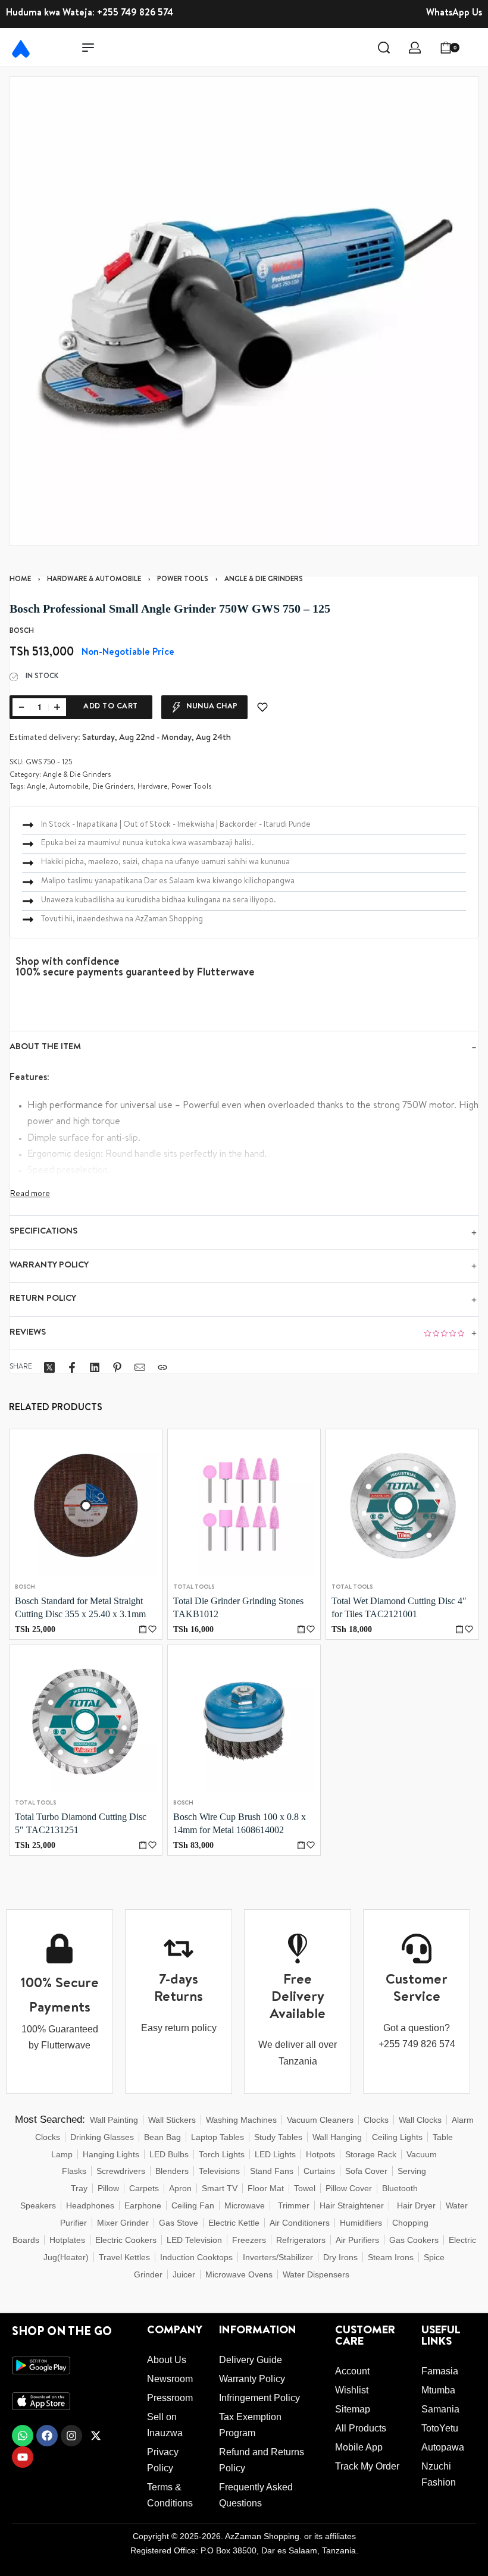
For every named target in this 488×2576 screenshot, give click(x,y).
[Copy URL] (162, 1367)
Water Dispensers (316, 2274)
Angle (36, 787)
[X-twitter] (96, 2436)
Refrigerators (301, 2240)
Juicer (184, 2274)
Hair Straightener (352, 2205)
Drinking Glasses (102, 2137)
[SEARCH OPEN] (384, 48)
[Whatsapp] (23, 2436)
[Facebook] (47, 2436)
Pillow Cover (349, 2188)
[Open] (476, 48)
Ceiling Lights (397, 2137)
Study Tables (278, 2137)
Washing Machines (241, 2120)
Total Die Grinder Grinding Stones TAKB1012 (238, 1607)
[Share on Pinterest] (117, 1367)
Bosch (25, 1587)
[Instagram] (71, 2436)
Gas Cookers (414, 2240)
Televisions (219, 2171)
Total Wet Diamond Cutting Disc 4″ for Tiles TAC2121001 (399, 1607)
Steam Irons (391, 2257)
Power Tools (183, 580)
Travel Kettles (124, 2257)
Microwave (245, 2205)
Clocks (376, 2120)
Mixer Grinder (123, 2223)
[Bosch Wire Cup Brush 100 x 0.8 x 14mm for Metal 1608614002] (244, 1721)
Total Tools (194, 1587)
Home (20, 580)
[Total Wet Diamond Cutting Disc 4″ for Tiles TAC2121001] (402, 1505)
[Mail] (140, 1367)
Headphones (90, 2205)
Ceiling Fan (193, 2205)
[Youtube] (23, 2457)
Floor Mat (266, 2188)
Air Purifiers (357, 2240)
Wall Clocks (420, 2120)
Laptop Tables (218, 2137)
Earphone (143, 2205)
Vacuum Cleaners (320, 2120)
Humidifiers (361, 2223)
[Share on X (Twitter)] (49, 1367)
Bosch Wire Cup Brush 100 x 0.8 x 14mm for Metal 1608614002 (240, 1823)
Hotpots (320, 2154)
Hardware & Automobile (94, 580)
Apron (180, 2188)
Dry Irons (340, 2257)
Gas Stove (179, 2223)
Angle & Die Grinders (264, 580)
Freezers (249, 2240)
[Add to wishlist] (262, 707)
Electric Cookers (126, 2240)
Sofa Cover (366, 2171)
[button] (143, 1629)
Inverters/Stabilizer (278, 2257)
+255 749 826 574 (135, 14)
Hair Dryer (416, 2205)
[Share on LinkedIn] (95, 1367)
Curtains (319, 2171)
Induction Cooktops (196, 2257)
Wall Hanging (337, 2137)
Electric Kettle (234, 2223)
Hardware (152, 787)
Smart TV (220, 2188)
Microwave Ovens (239, 2274)
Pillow (108, 2188)
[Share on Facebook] (72, 1367)
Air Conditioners (300, 2223)
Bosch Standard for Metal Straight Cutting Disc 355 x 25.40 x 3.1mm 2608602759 (80, 1609)
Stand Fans (272, 2171)
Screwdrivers (121, 2171)
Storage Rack (371, 2154)
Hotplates (67, 2240)
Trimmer (294, 2205)
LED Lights (275, 2154)
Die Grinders (113, 787)
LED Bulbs (169, 2154)
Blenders (172, 2171)
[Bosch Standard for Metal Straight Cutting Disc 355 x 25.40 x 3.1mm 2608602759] (86, 1505)
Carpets (144, 2188)
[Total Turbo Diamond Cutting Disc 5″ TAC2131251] (86, 1721)
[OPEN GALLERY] (244, 311)
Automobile (69, 787)
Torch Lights (222, 2154)
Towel (305, 2188)
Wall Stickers (172, 2120)
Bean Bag (162, 2137)
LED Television (194, 2240)
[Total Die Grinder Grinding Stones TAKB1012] (244, 1505)
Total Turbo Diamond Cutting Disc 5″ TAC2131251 (81, 1823)
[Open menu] (88, 48)
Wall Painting (114, 2120)
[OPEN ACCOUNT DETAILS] (415, 48)
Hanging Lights (111, 2154)
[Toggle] (30, 1194)
